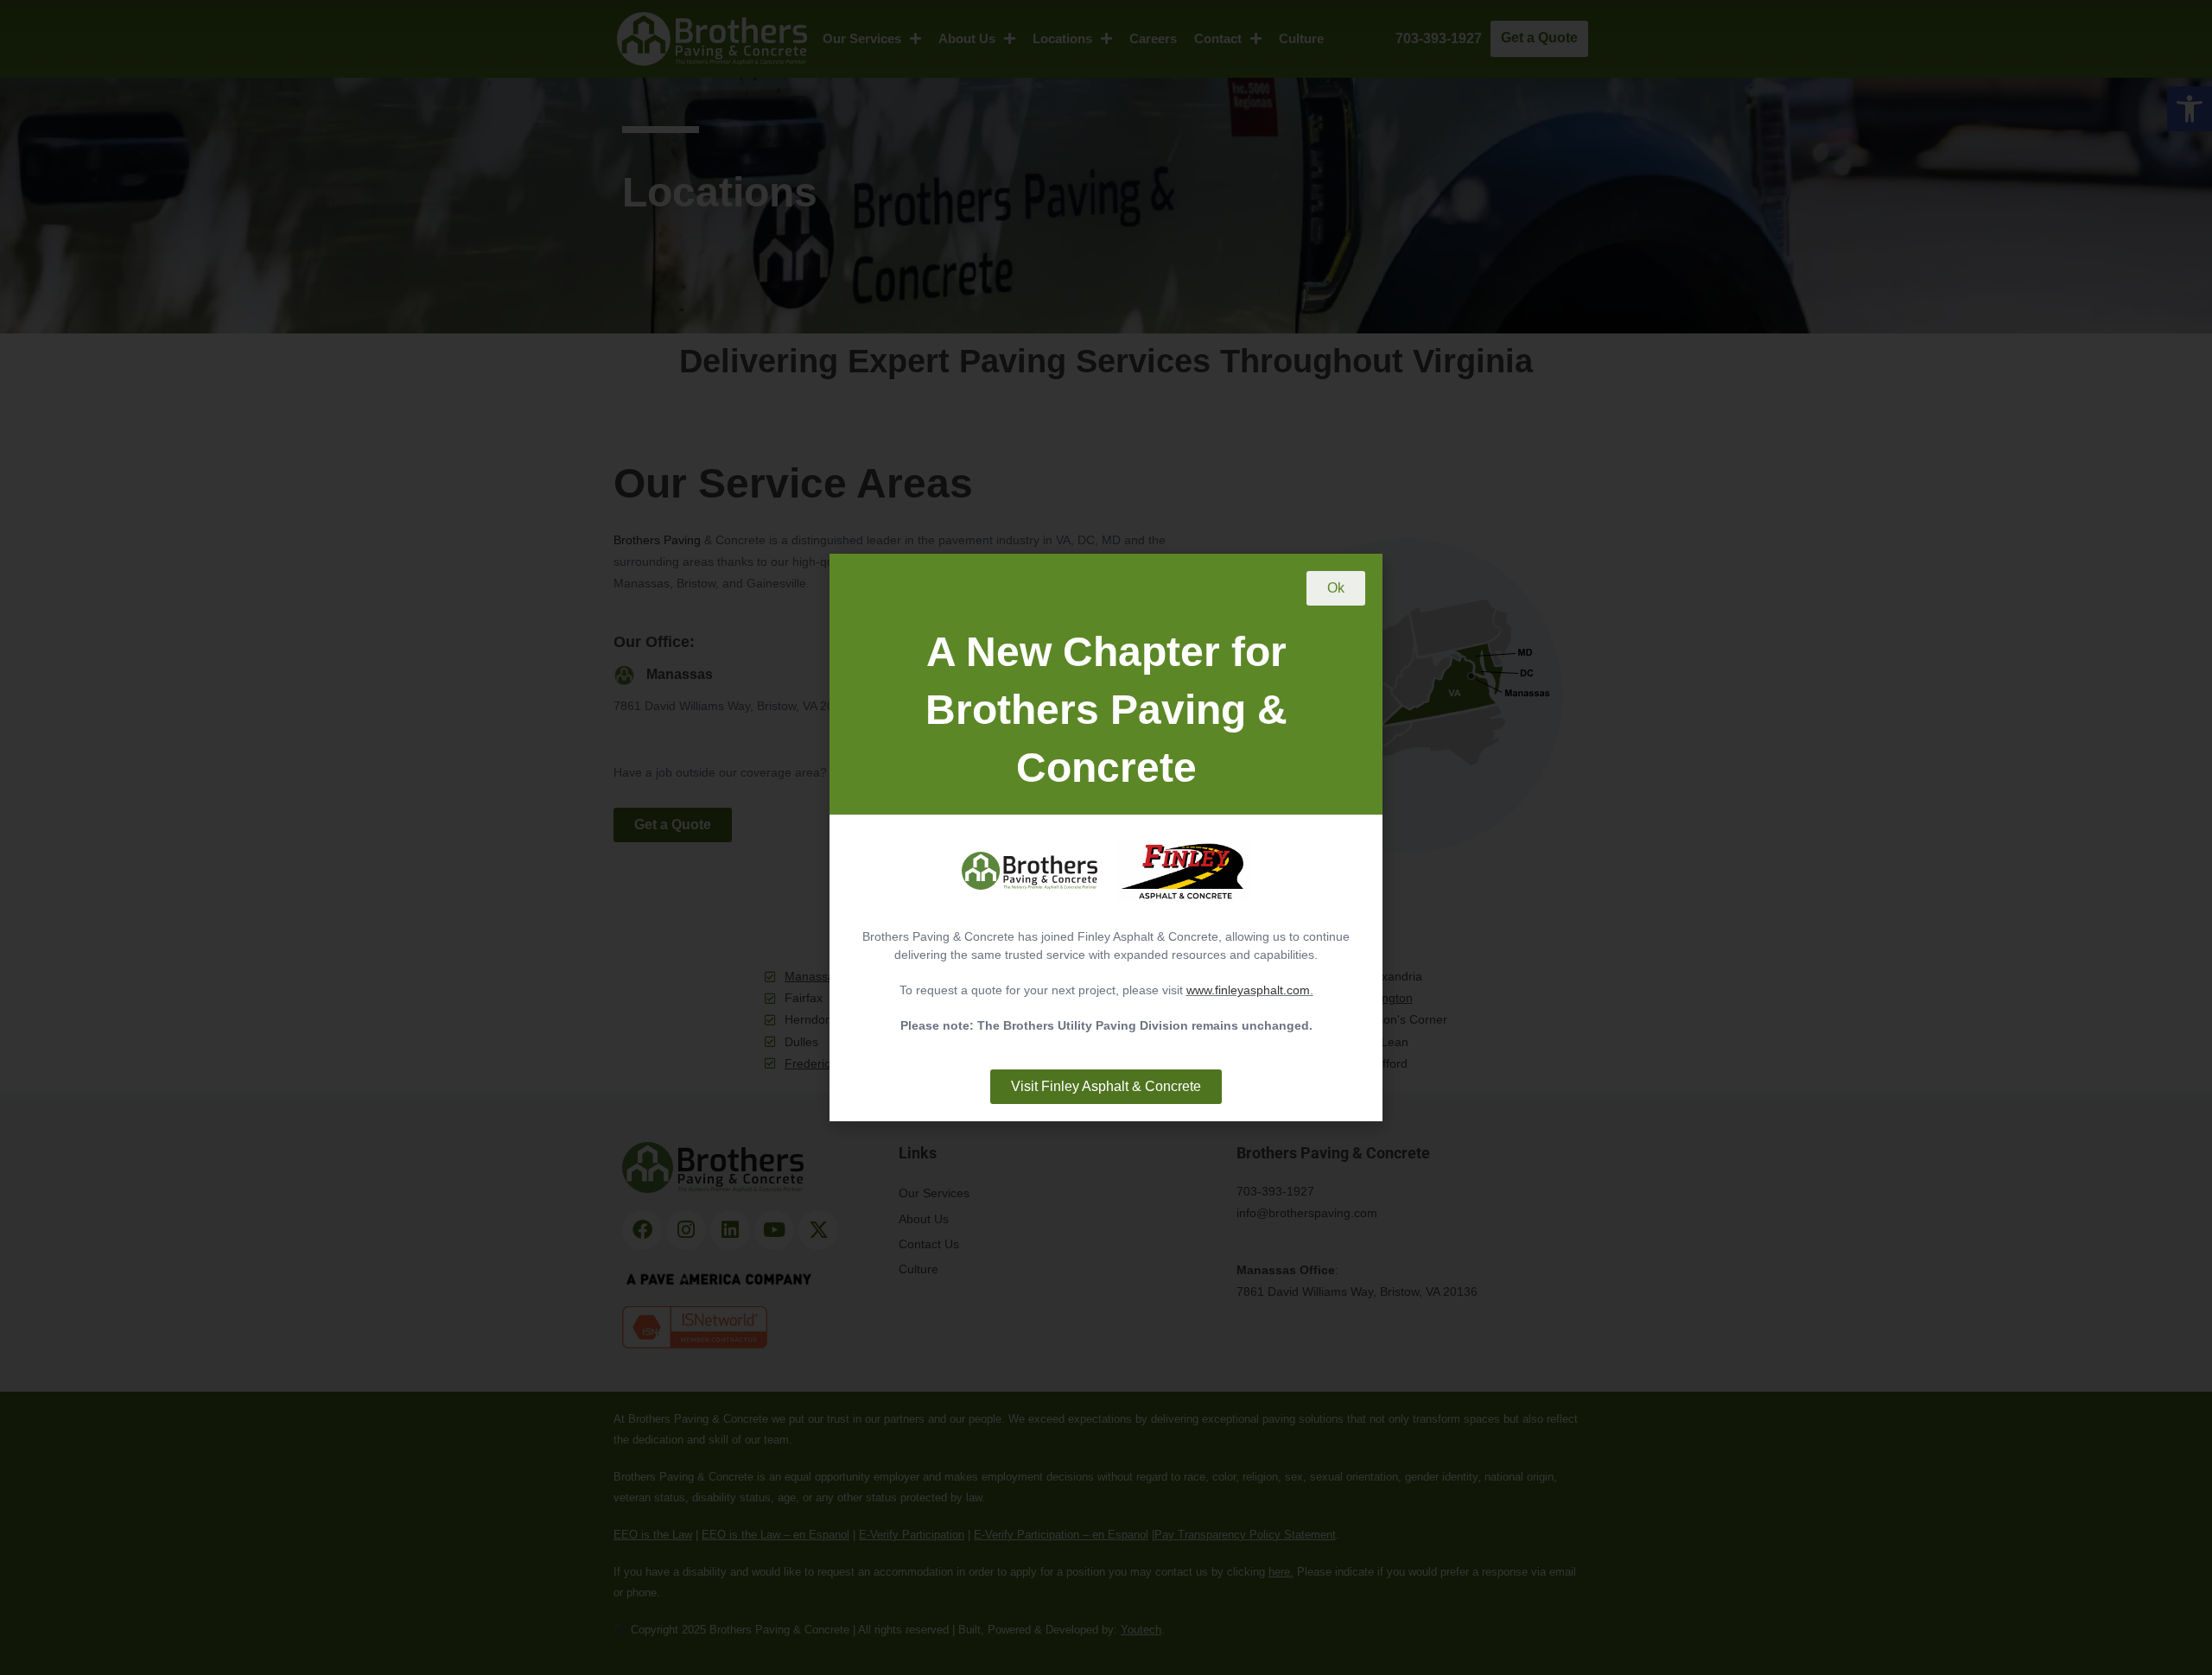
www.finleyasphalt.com (1248, 990)
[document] (1106, 837)
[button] (1336, 588)
